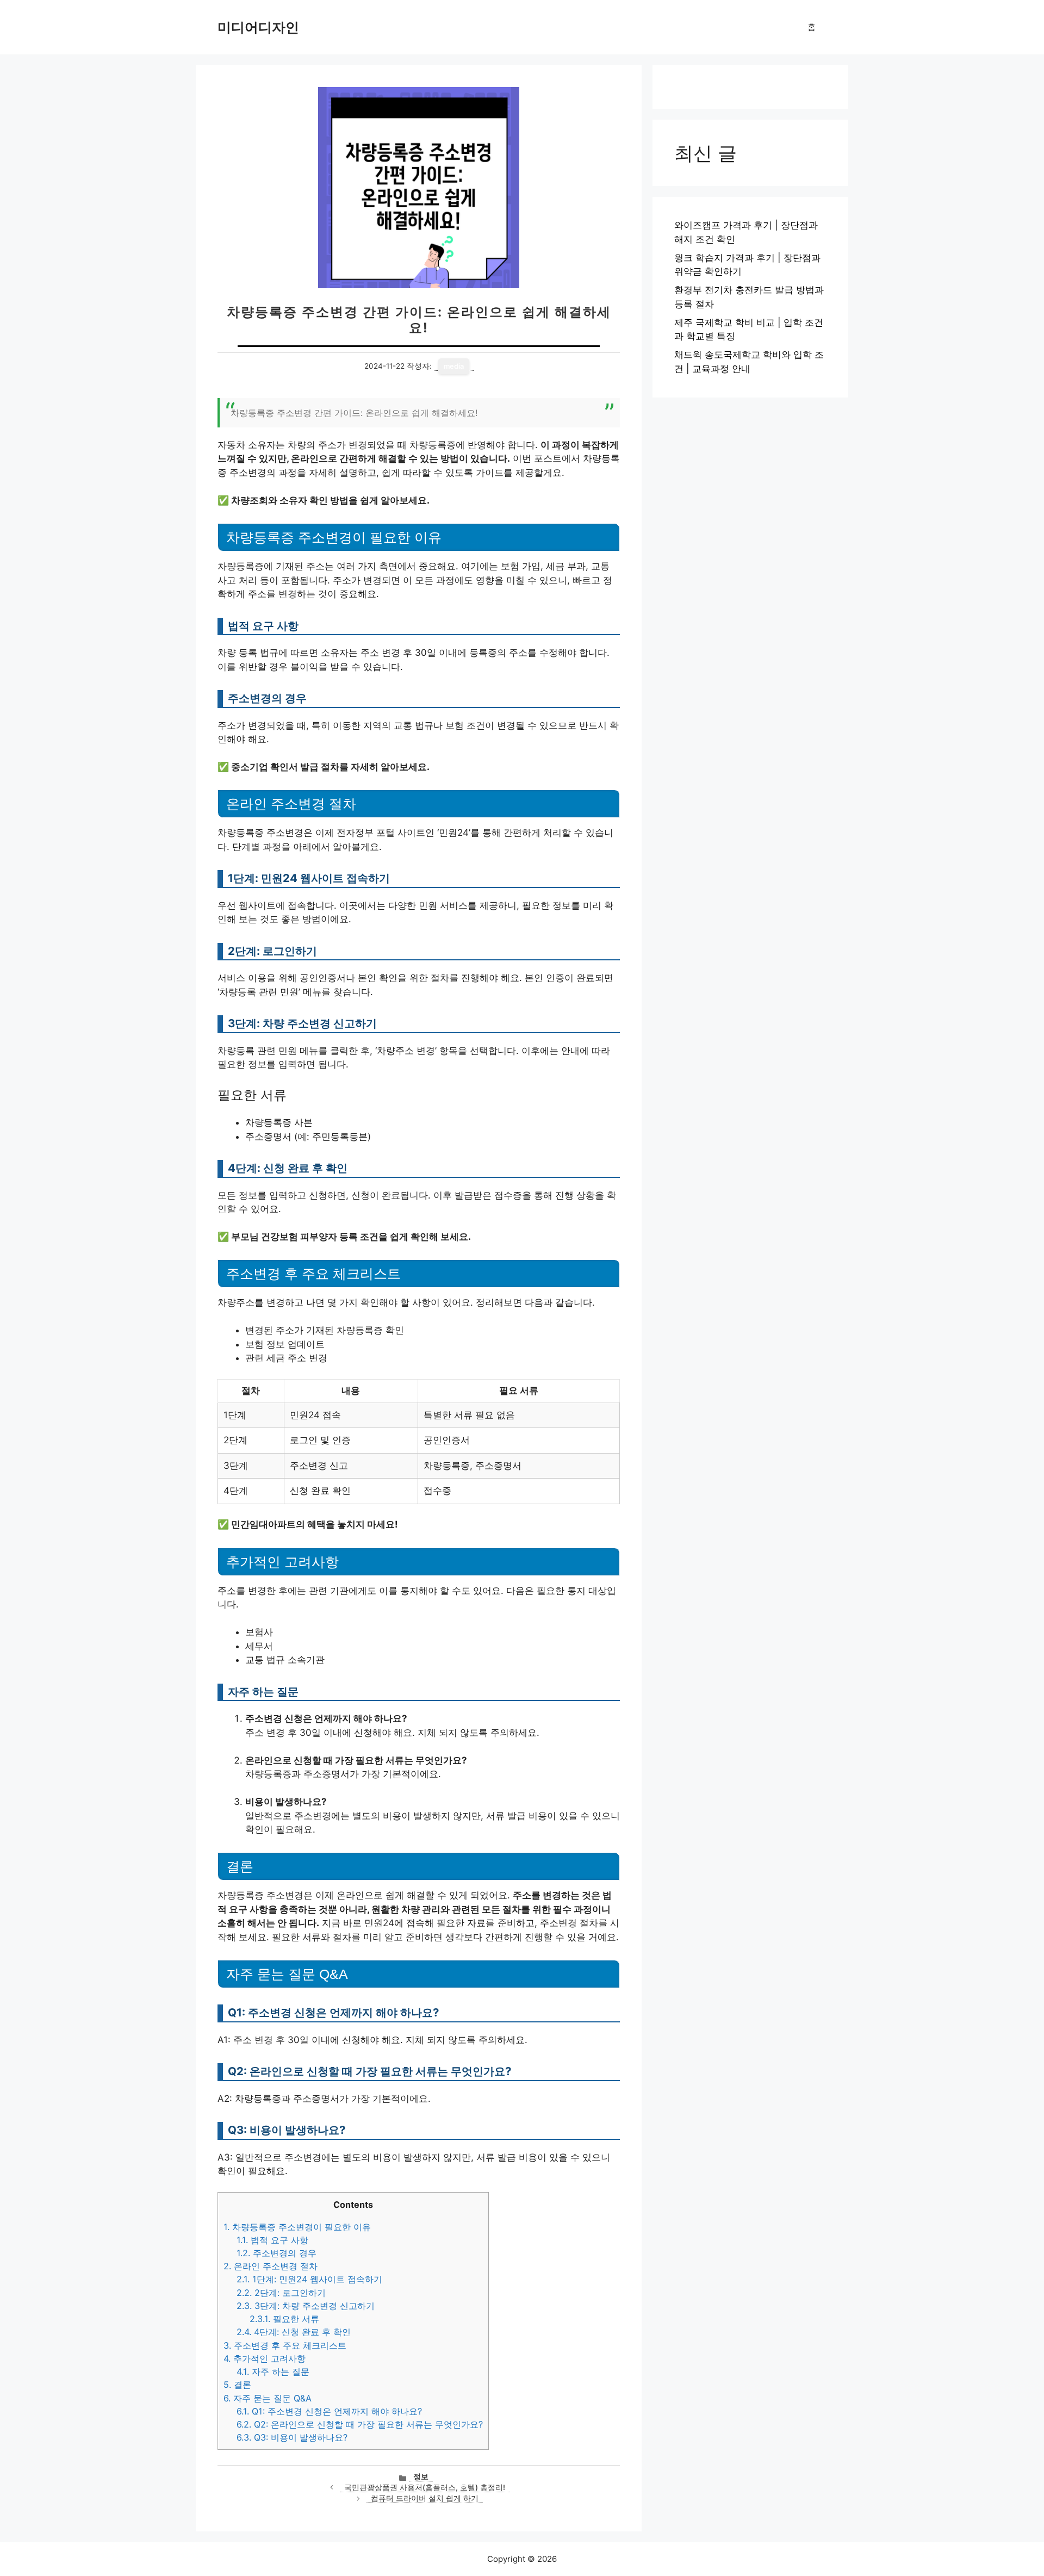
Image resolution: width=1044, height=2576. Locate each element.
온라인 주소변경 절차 (271, 2266)
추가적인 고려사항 (265, 2358)
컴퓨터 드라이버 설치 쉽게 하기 (425, 2498)
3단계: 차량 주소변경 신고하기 (306, 2306)
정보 (421, 2476)
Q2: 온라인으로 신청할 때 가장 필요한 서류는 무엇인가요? (360, 2424)
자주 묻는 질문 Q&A (268, 2398)
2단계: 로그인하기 (281, 2293)
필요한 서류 (284, 2319)
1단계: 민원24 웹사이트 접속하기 (309, 2279)
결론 (237, 2385)
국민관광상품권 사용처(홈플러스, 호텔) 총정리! (425, 2487)
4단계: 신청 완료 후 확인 (294, 2332)
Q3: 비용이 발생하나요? (292, 2437)
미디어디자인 (258, 27)
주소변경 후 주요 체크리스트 (285, 2345)
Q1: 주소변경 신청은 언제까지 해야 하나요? (329, 2411)
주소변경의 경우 (276, 2253)
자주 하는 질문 (273, 2372)
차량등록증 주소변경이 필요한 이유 (297, 2227)
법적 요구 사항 (272, 2240)
